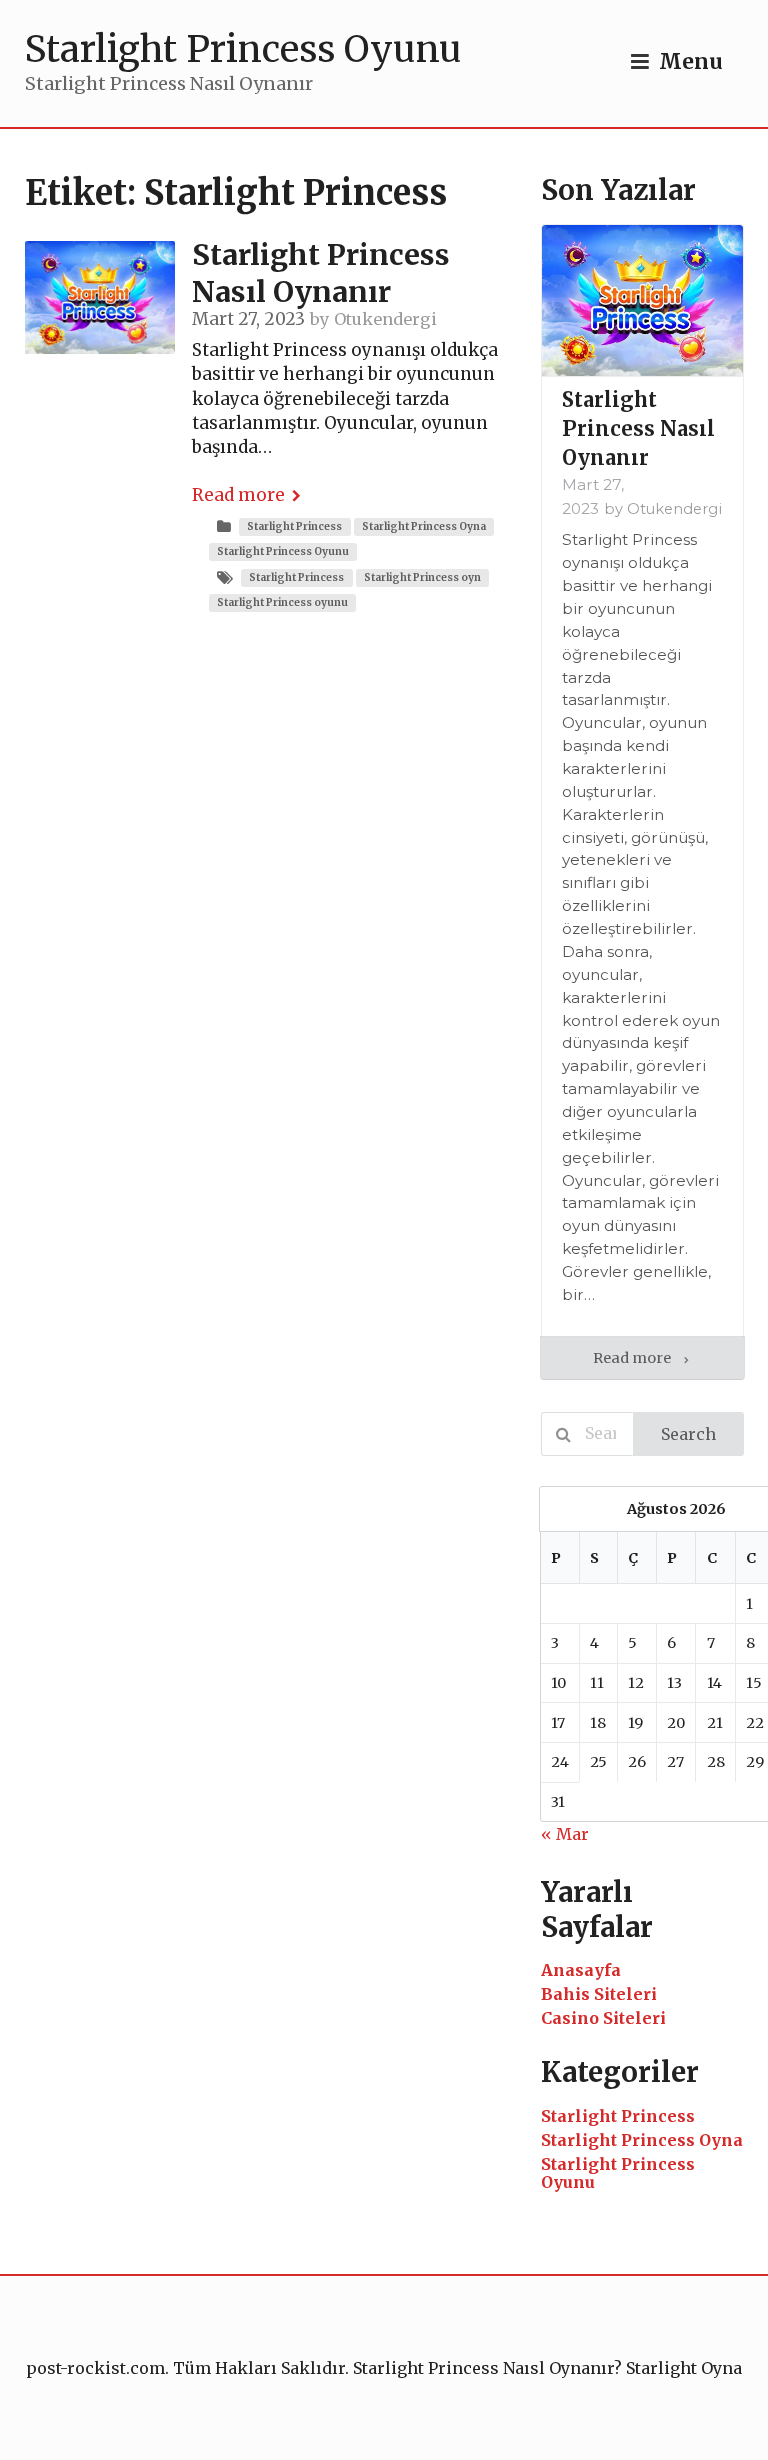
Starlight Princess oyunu (282, 602)
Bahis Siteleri (599, 1994)
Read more (238, 495)
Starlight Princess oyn (422, 577)
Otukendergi (385, 319)
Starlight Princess (294, 526)
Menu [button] (691, 62)
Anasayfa (581, 1970)
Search (688, 1434)
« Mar (565, 1834)
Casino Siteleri (603, 2018)
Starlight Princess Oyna (424, 526)
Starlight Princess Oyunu (283, 551)
